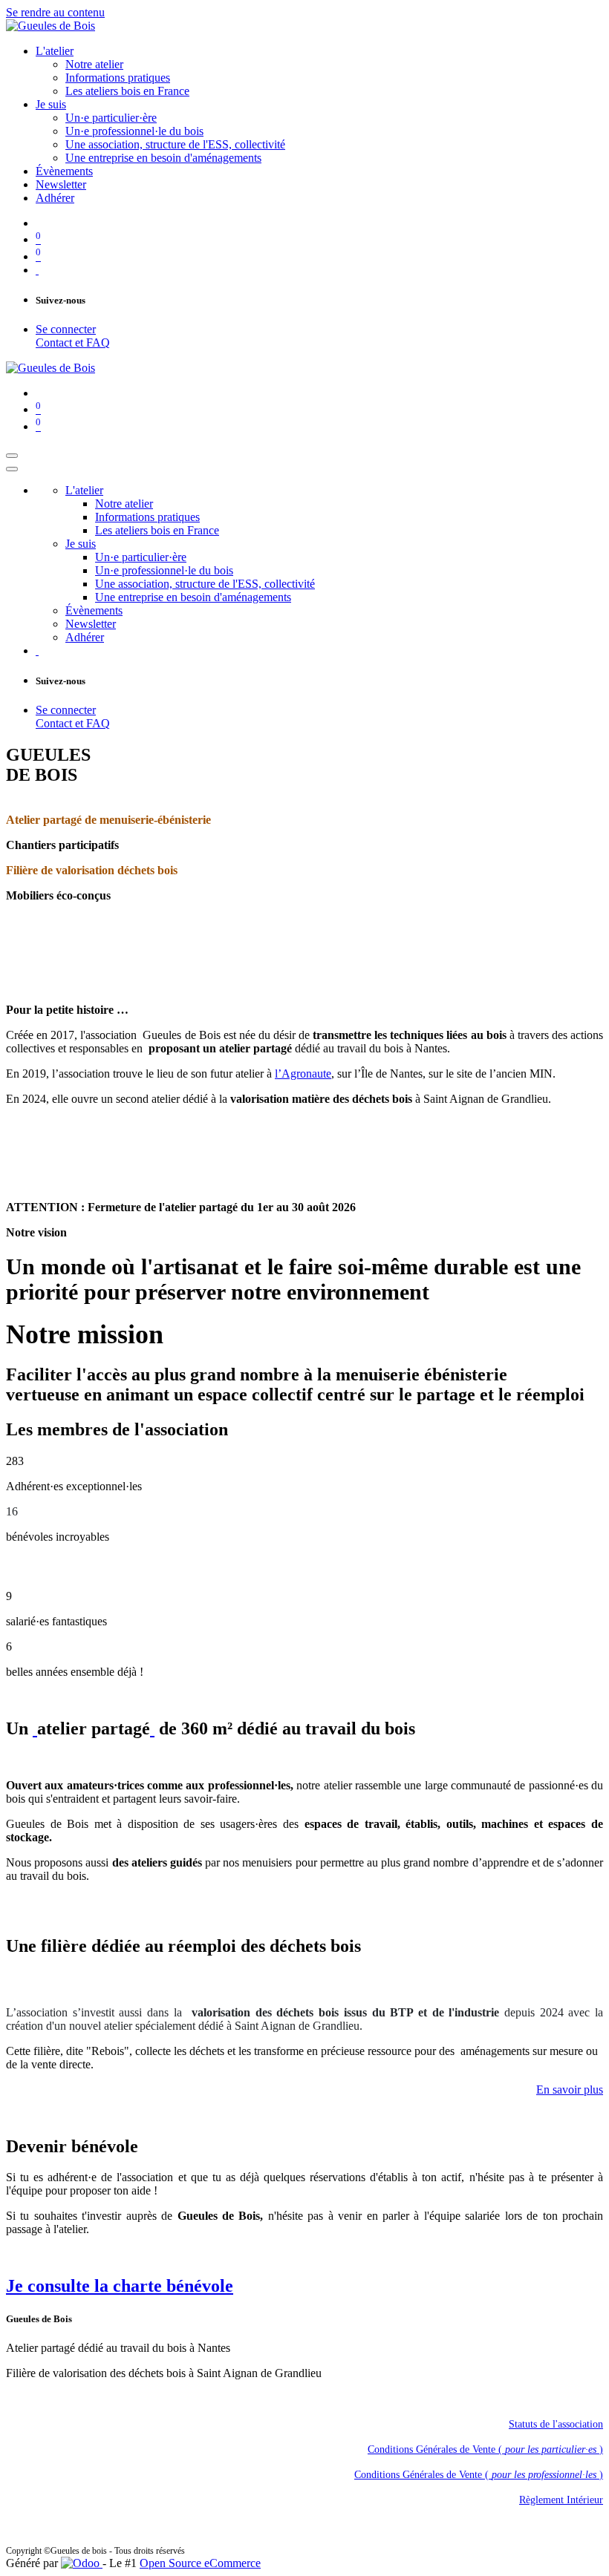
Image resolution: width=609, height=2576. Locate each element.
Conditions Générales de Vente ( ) (485, 2449)
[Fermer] (12, 469)
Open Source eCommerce (200, 2563)
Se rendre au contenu (55, 12)
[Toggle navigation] (12, 456)
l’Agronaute (303, 1074)
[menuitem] (55, 51)
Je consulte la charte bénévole (120, 2286)
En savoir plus (570, 2090)
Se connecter (66, 329)
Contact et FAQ (73, 343)
